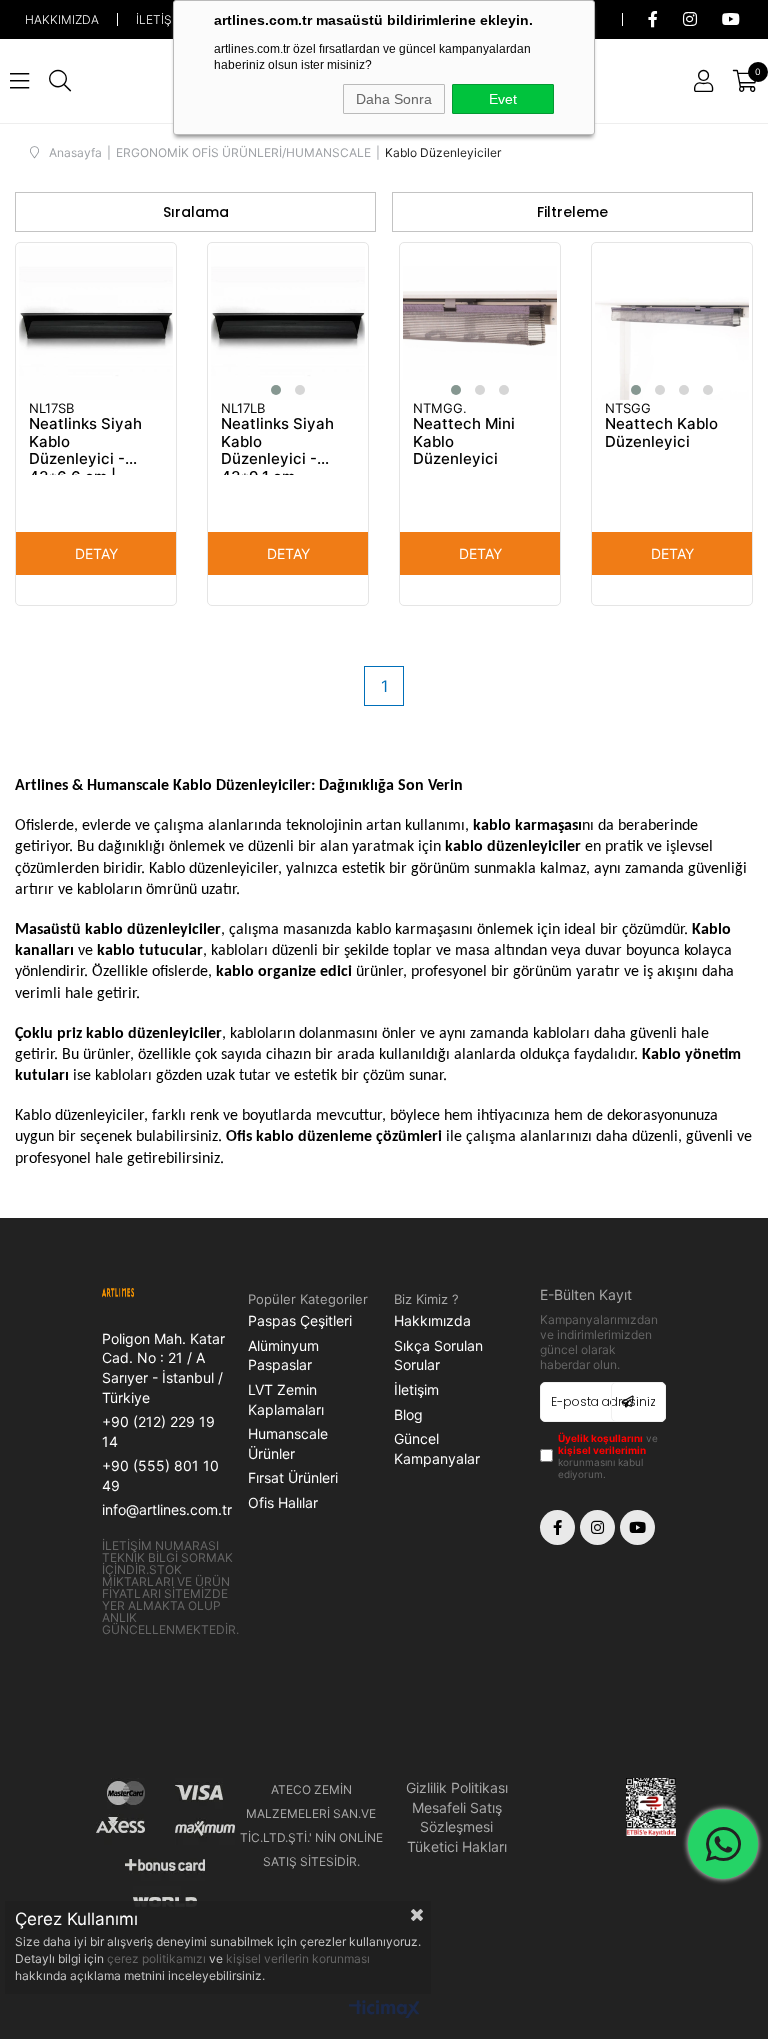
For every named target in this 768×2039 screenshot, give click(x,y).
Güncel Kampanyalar (437, 1448)
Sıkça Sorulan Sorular (438, 1355)
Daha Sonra (394, 99)
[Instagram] (597, 1527)
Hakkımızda (432, 1320)
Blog (408, 1414)
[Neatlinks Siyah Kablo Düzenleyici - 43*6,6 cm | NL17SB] (96, 323)
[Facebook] (557, 1527)
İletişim (416, 1389)
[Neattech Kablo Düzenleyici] (672, 323)
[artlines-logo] (133, 1293)
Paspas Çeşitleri (300, 1320)
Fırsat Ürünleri (293, 1477)
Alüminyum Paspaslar (283, 1355)
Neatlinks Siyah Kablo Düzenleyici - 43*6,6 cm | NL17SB (85, 445)
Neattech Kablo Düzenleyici (661, 433)
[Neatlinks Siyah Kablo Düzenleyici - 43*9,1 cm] (288, 323)
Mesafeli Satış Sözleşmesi (457, 1817)
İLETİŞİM (161, 19)
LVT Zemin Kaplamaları (286, 1399)
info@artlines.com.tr (167, 1509)
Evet (503, 99)
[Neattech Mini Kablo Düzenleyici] (480, 323)
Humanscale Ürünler (288, 1443)
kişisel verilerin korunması (298, 1958)
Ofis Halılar (283, 1502)
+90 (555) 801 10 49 (160, 1475)
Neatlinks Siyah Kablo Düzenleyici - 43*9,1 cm (277, 445)
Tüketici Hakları (457, 1846)
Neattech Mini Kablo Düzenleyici (464, 441)
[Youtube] (637, 1527)
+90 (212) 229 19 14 (158, 1431)
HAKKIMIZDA (62, 19)
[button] (276, 390)
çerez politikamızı (158, 1958)
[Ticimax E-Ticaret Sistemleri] (384, 2010)
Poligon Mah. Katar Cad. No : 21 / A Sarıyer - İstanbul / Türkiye (163, 1368)
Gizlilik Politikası (457, 1787)
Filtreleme (572, 212)
